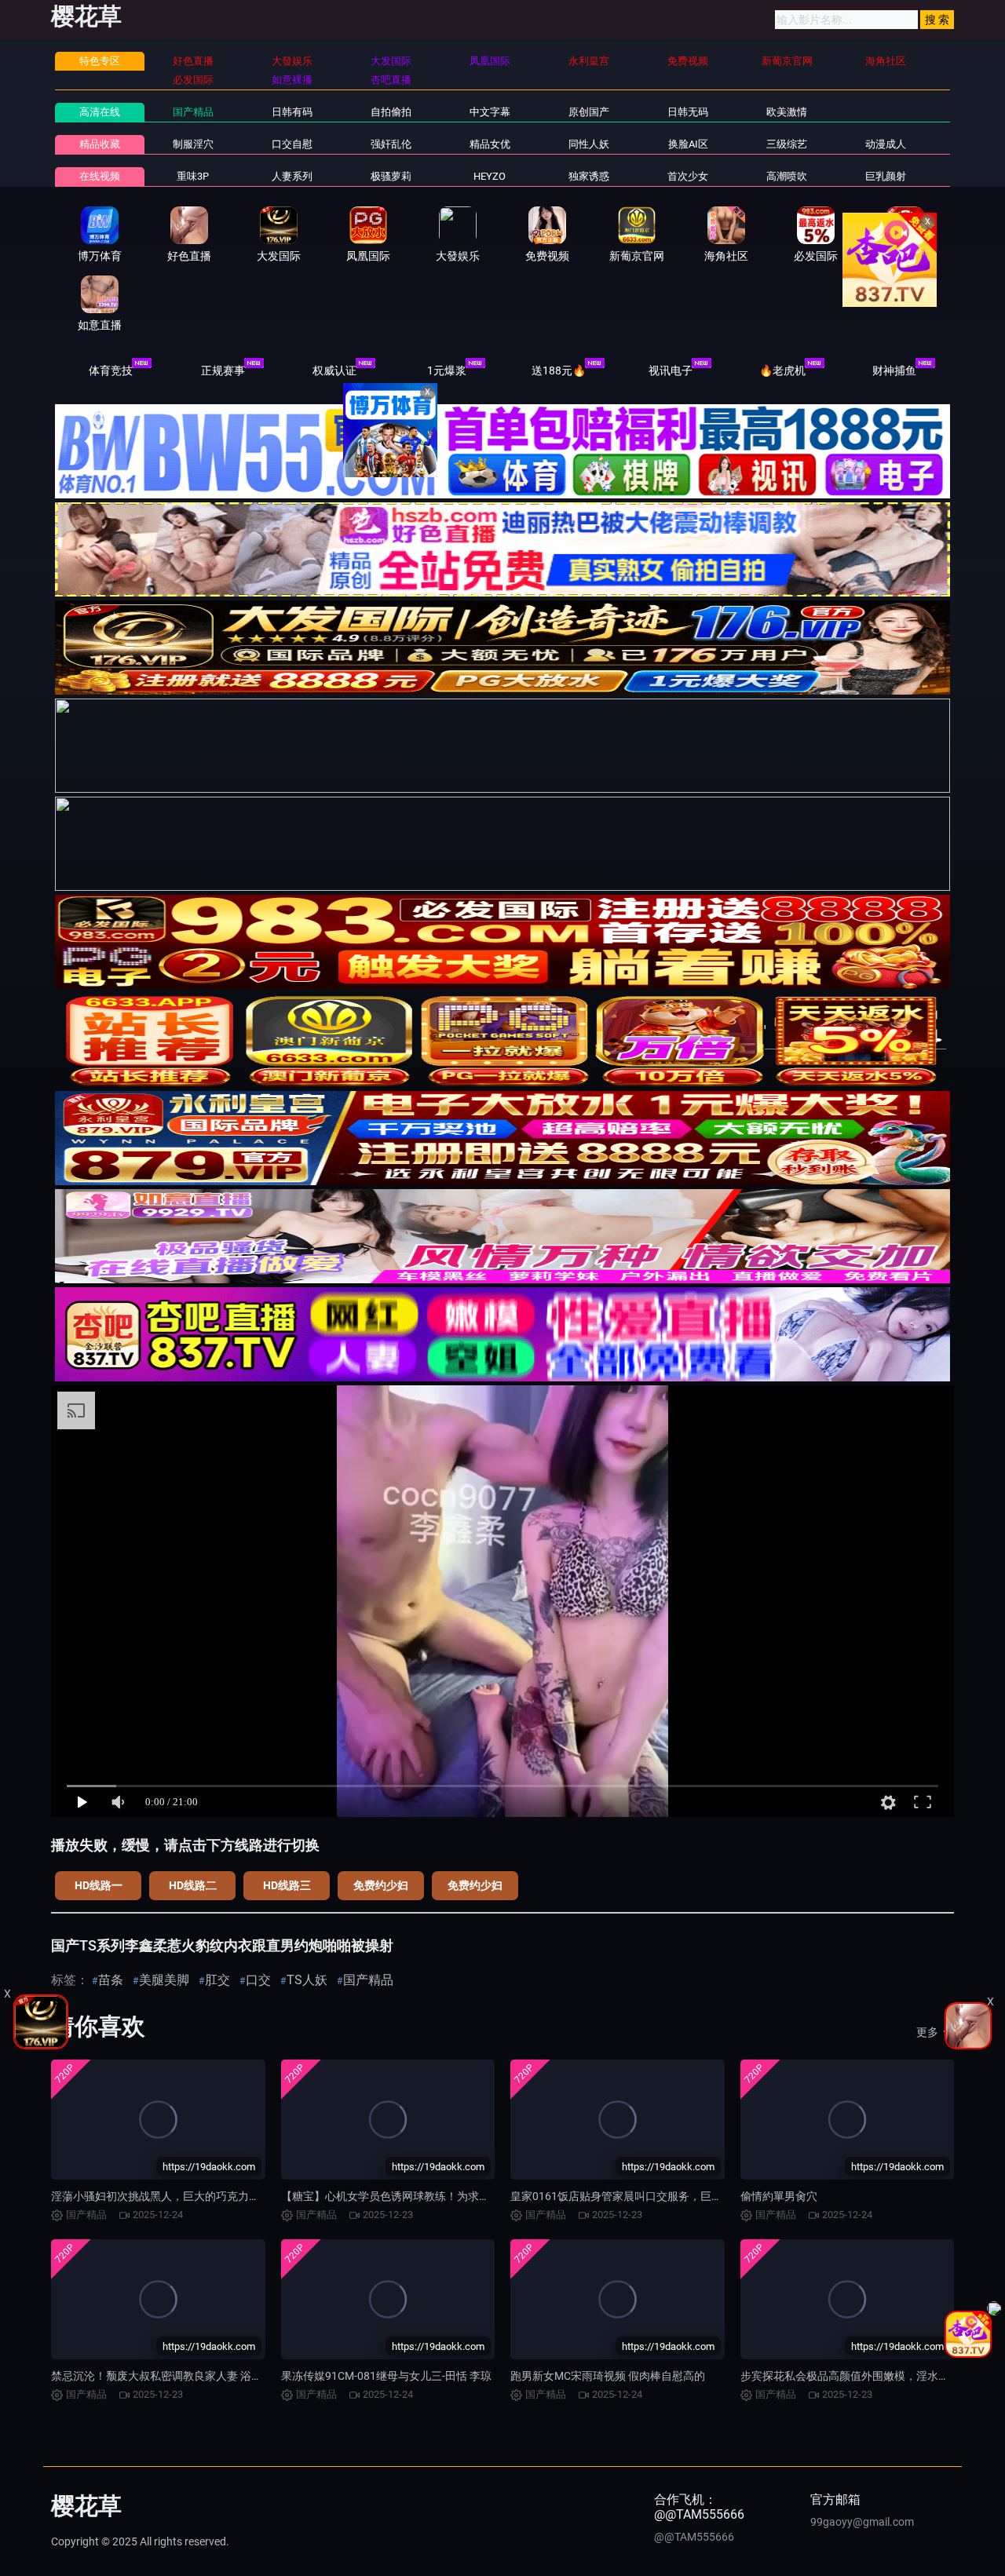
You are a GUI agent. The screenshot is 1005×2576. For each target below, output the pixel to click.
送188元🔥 (559, 370)
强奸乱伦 (391, 144)
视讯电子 (671, 370)
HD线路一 (99, 1885)
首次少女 (688, 176)
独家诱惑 (589, 176)
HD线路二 (193, 1885)
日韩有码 (292, 112)
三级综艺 (787, 144)
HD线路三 (287, 1885)
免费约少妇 (381, 1885)
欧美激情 (787, 112)
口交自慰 (292, 144)
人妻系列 (292, 176)
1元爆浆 (447, 370)
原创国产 (589, 112)
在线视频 (100, 176)
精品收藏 (100, 144)
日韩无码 (688, 112)
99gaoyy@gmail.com (862, 2522)
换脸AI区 (688, 144)
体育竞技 (111, 370)
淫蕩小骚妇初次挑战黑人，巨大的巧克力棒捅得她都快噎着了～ (205, 2196)
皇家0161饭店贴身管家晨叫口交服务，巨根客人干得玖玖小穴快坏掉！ (682, 2196)
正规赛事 (223, 370)
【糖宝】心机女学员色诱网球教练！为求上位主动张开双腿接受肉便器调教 (462, 2196)
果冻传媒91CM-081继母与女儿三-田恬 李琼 (386, 2376)
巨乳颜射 (886, 176)
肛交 (217, 1980)
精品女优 (490, 144)
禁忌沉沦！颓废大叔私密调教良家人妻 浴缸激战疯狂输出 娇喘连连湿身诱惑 (235, 2376)
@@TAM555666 (694, 2537)
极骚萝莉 (391, 176)
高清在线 (100, 112)
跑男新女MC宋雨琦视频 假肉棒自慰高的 (608, 2376)
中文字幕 (490, 112)
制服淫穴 (193, 144)
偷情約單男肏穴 (779, 2196)
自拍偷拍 (391, 112)
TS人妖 (307, 1980)
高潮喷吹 (787, 176)
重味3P (193, 176)
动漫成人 (886, 144)
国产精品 (193, 112)
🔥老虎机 (782, 370)
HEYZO (490, 176)
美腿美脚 (164, 1980)
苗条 (111, 1980)
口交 (258, 1980)
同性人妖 (589, 144)
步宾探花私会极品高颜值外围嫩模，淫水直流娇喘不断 (872, 2376)
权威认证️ (334, 370)
